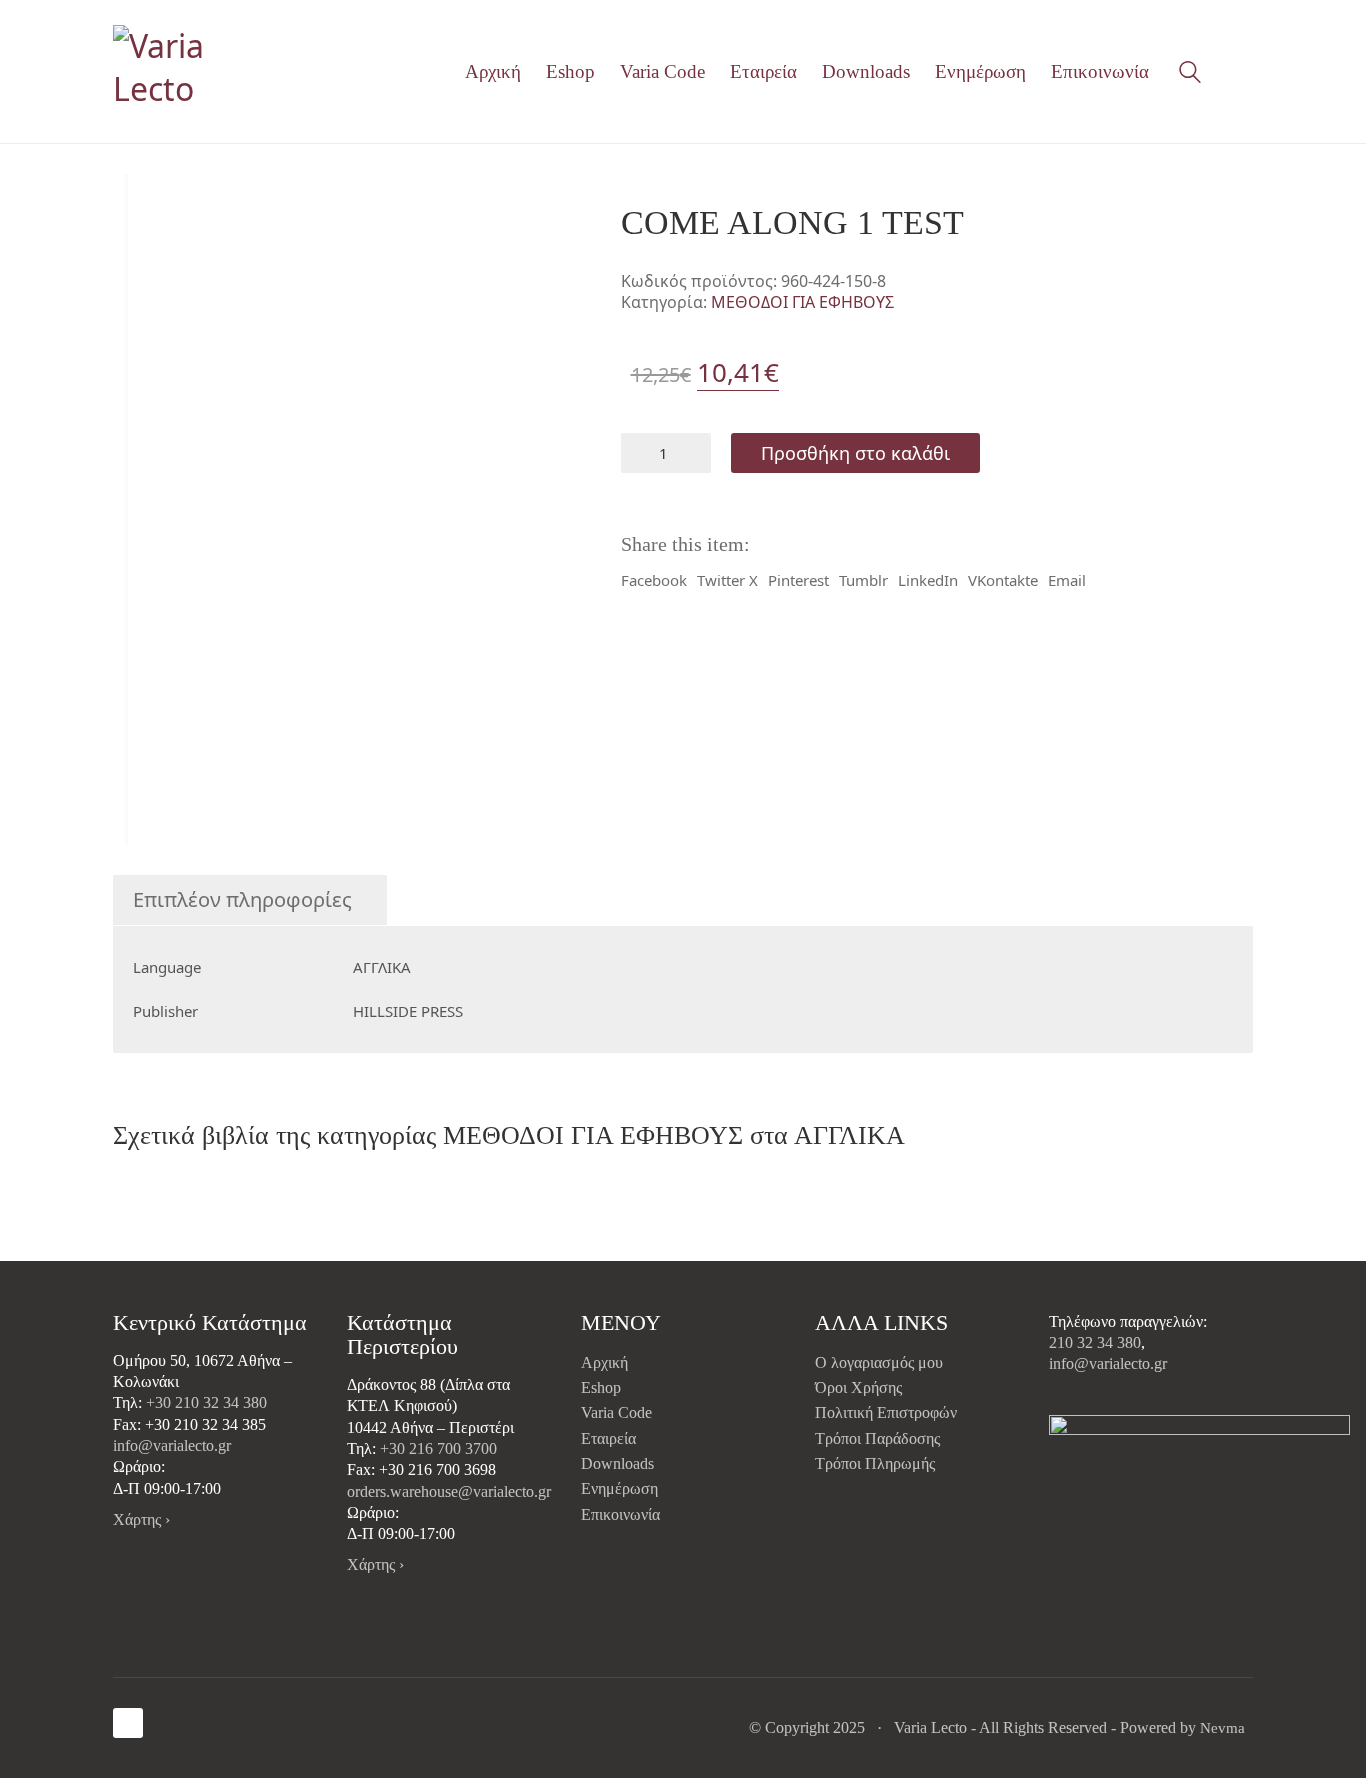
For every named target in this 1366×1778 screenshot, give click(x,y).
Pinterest (798, 580)
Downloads (617, 1463)
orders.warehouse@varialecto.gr (449, 1491)
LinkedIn (928, 580)
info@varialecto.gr (172, 1445)
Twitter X (727, 580)
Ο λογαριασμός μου (879, 1362)
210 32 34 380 (1095, 1342)
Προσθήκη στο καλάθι (855, 453)
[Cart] (1242, 72)
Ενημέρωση (619, 1488)
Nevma (1222, 1728)
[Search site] (1190, 74)
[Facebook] (128, 1723)
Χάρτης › (141, 1519)
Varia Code (616, 1412)
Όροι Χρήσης (858, 1387)
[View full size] (142, 206)
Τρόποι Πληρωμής (875, 1463)
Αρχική (604, 1362)
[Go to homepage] (198, 71)
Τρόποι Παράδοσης (877, 1438)
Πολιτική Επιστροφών (886, 1412)
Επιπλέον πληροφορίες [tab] (242, 899)
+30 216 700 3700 (438, 1448)
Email (1067, 580)
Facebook (654, 580)
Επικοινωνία (620, 1514)
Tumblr (863, 580)
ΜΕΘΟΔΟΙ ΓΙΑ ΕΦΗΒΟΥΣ (802, 302)
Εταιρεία (608, 1438)
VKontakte (1003, 580)
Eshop (601, 1387)
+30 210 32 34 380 (206, 1402)
